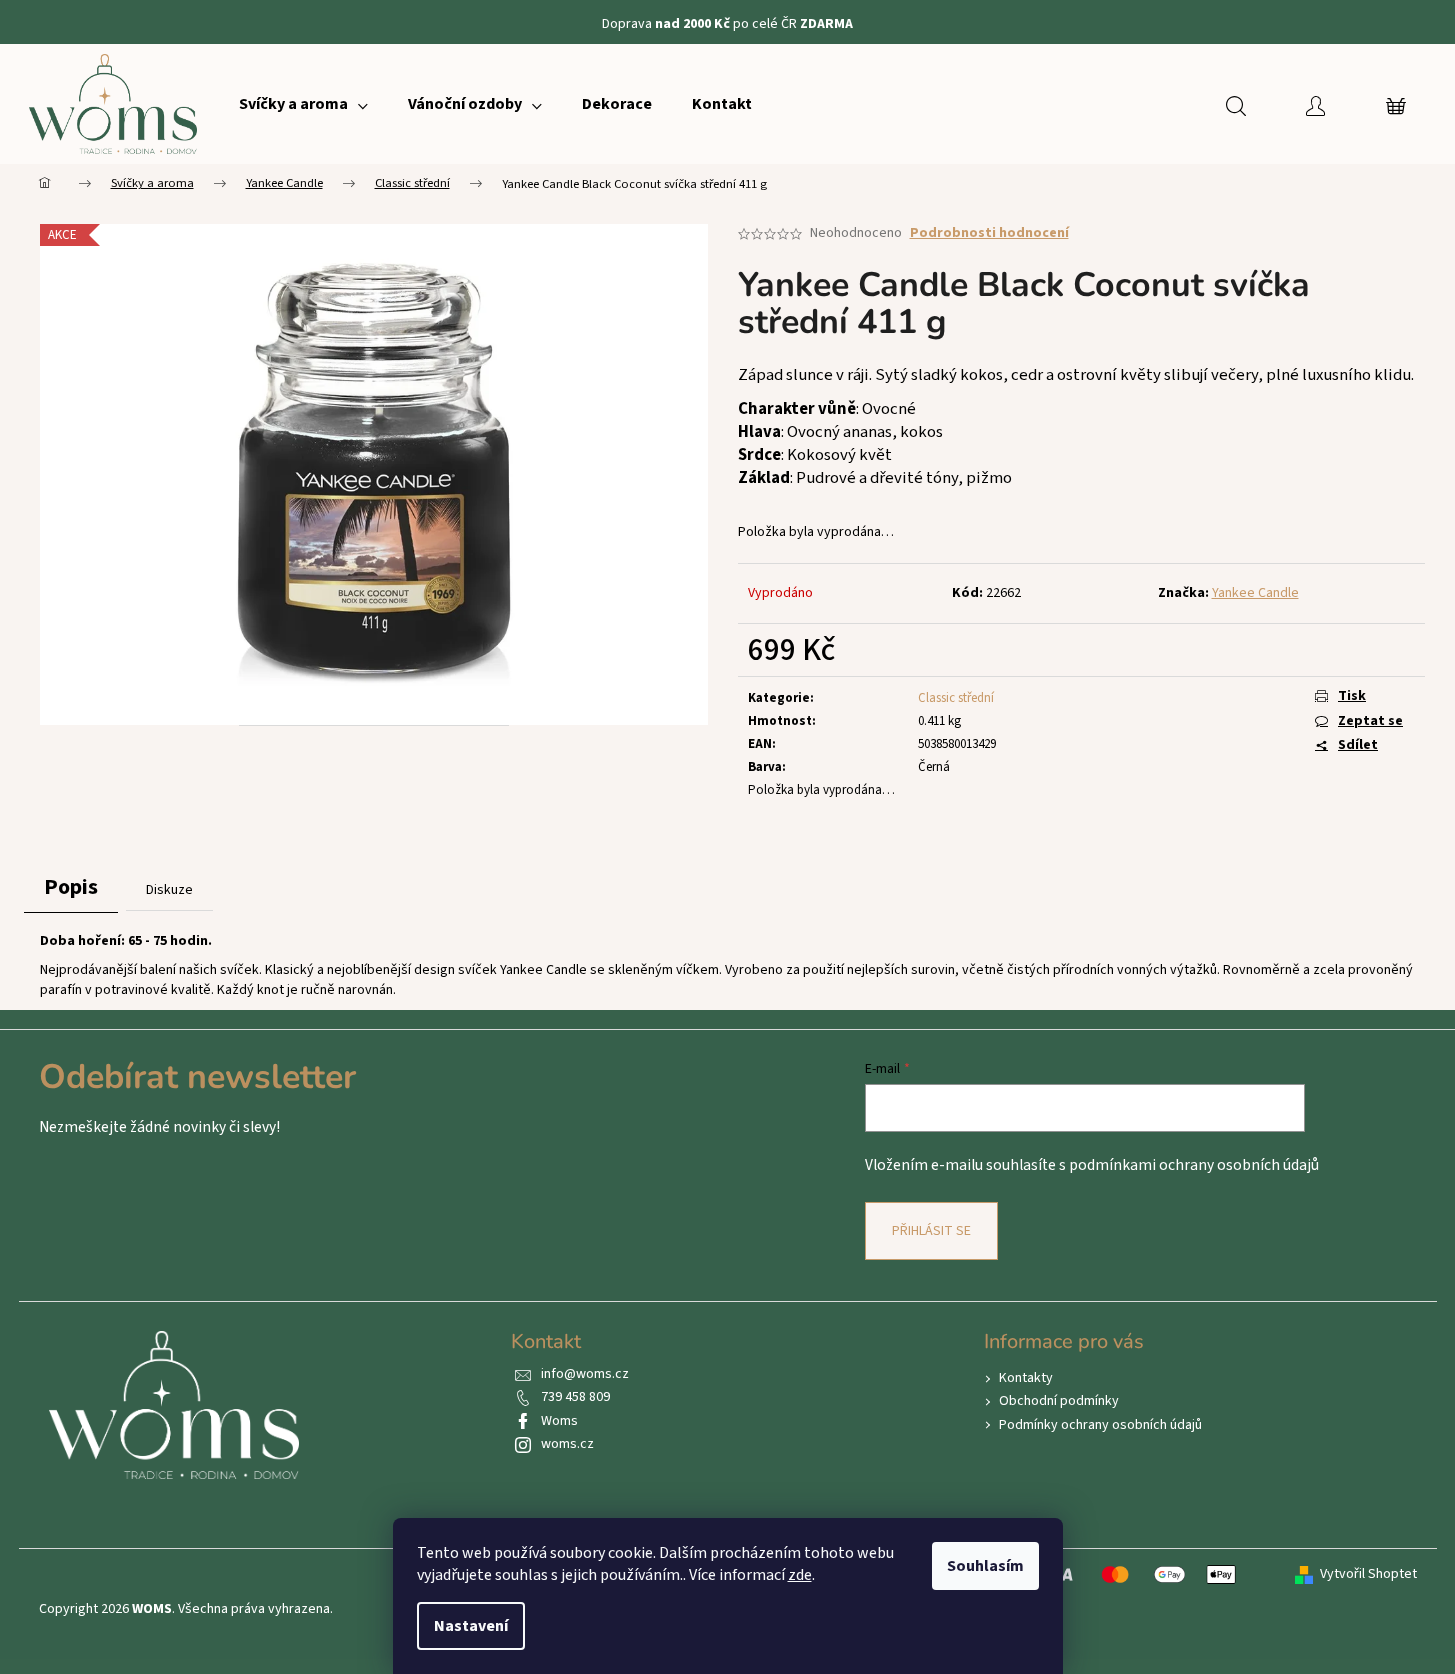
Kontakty (1026, 1378)
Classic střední (956, 698)
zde (800, 1575)
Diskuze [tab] (169, 890)
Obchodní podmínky (1059, 1401)
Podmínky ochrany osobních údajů (1100, 1425)
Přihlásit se (931, 1231)
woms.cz (567, 1444)
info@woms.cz (585, 1374)
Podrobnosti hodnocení (989, 233)
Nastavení (471, 1626)
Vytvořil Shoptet (1368, 1574)
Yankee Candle (1255, 593)
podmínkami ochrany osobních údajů (1194, 1165)
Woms (559, 1421)
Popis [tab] (71, 887)
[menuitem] (303, 104)
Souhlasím (985, 1566)
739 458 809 (575, 1397)
